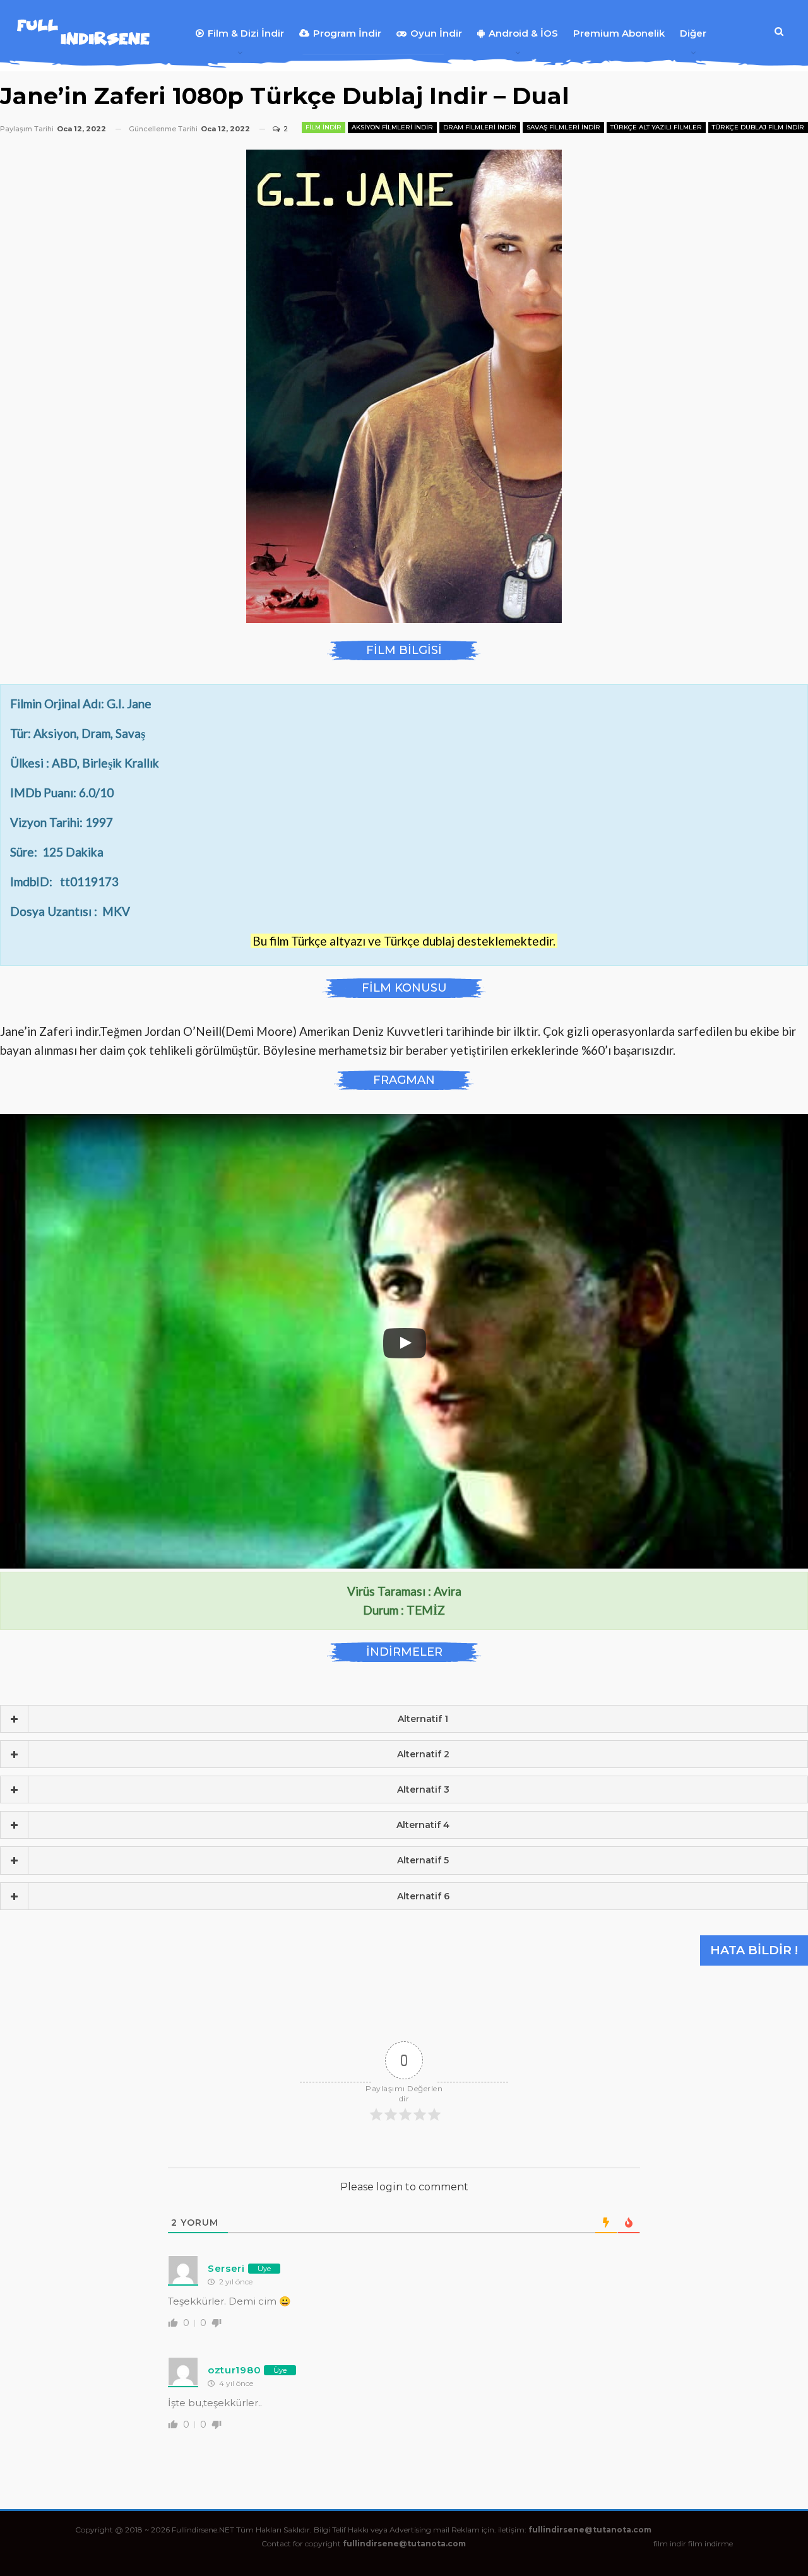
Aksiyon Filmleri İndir (392, 127)
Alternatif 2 (423, 1754)
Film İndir (324, 127)
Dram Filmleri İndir (480, 127)
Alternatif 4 (423, 1825)
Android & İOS (523, 33)
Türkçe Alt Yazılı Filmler (656, 127)
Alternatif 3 (423, 1790)
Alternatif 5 (423, 1860)
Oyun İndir (436, 33)
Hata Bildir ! (754, 1950)
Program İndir (347, 33)
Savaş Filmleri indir (563, 127)
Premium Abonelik (619, 33)
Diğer (693, 33)
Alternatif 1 (423, 1719)
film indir (670, 2543)
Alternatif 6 (423, 1896)
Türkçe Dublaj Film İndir (758, 127)
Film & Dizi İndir (246, 33)
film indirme (710, 2543)
